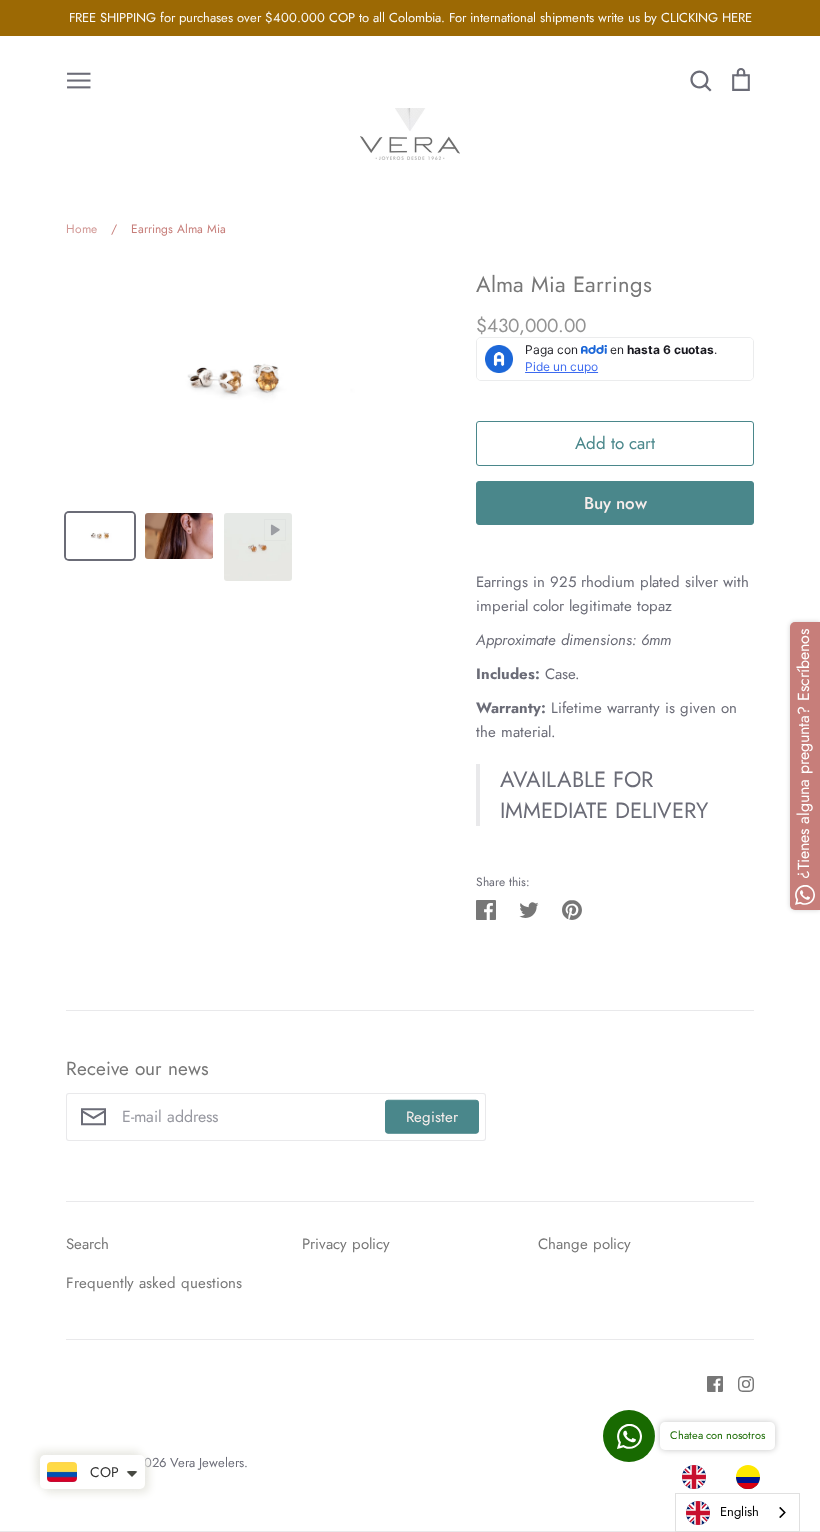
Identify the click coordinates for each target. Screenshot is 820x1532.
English (739, 1511)
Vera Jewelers (207, 1462)
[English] (699, 1477)
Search (87, 1244)
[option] (753, 1477)
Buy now (615, 503)
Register (432, 1117)
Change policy (584, 1244)
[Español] (753, 1477)
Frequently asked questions (154, 1283)
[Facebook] (707, 1382)
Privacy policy (346, 1244)
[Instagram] (738, 1382)
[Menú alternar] (79, 79)
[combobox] (737, 1512)
